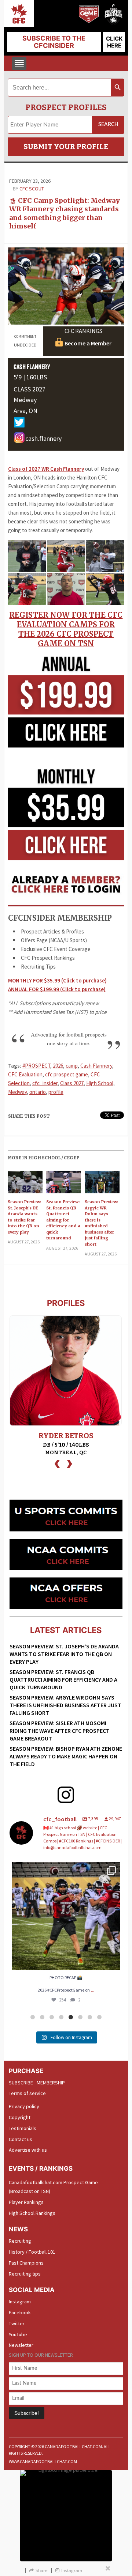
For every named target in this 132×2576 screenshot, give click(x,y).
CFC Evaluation (25, 1074)
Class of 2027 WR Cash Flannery (46, 469)
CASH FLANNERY (32, 367)
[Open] (66, 1916)
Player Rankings (26, 2202)
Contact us (21, 2139)
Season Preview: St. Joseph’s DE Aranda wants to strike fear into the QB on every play (24, 1217)
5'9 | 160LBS (30, 377)
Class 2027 (72, 1083)
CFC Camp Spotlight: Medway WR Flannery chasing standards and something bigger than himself (65, 213)
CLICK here (114, 42)
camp (72, 1066)
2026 (58, 1066)
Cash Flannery (96, 1066)
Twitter (17, 2323)
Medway (25, 400)
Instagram (20, 2302)
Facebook (20, 2312)
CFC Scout (32, 189)
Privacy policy (24, 2106)
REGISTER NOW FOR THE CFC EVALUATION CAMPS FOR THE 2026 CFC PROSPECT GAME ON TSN (66, 629)
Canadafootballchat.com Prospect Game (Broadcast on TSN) (53, 2187)
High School (100, 1083)
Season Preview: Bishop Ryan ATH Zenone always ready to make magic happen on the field (66, 1756)
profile (56, 1092)
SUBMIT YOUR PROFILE (66, 147)
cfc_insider (45, 1083)
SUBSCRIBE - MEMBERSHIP (37, 2083)
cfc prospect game (67, 1074)
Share (42, 2570)
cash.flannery (43, 439)
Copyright (20, 2117)
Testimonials (23, 2128)
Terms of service (27, 2093)
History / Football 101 (32, 2252)
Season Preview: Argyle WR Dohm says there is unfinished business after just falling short (101, 1223)
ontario (38, 1092)
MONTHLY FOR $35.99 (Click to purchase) (57, 980)
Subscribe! (27, 2413)
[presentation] (57, 1463)
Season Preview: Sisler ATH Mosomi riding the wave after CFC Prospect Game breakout (60, 1731)
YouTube (18, 2334)
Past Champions (26, 2263)
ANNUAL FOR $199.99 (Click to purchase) (57, 989)
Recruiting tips (25, 2274)
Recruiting (20, 2241)
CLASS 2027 (30, 389)
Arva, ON (25, 411)
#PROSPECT (36, 1066)
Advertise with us (28, 2150)
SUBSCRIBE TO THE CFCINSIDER (54, 42)
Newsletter (21, 2345)
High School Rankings (32, 2213)
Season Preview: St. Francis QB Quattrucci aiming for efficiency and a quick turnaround (63, 1220)
